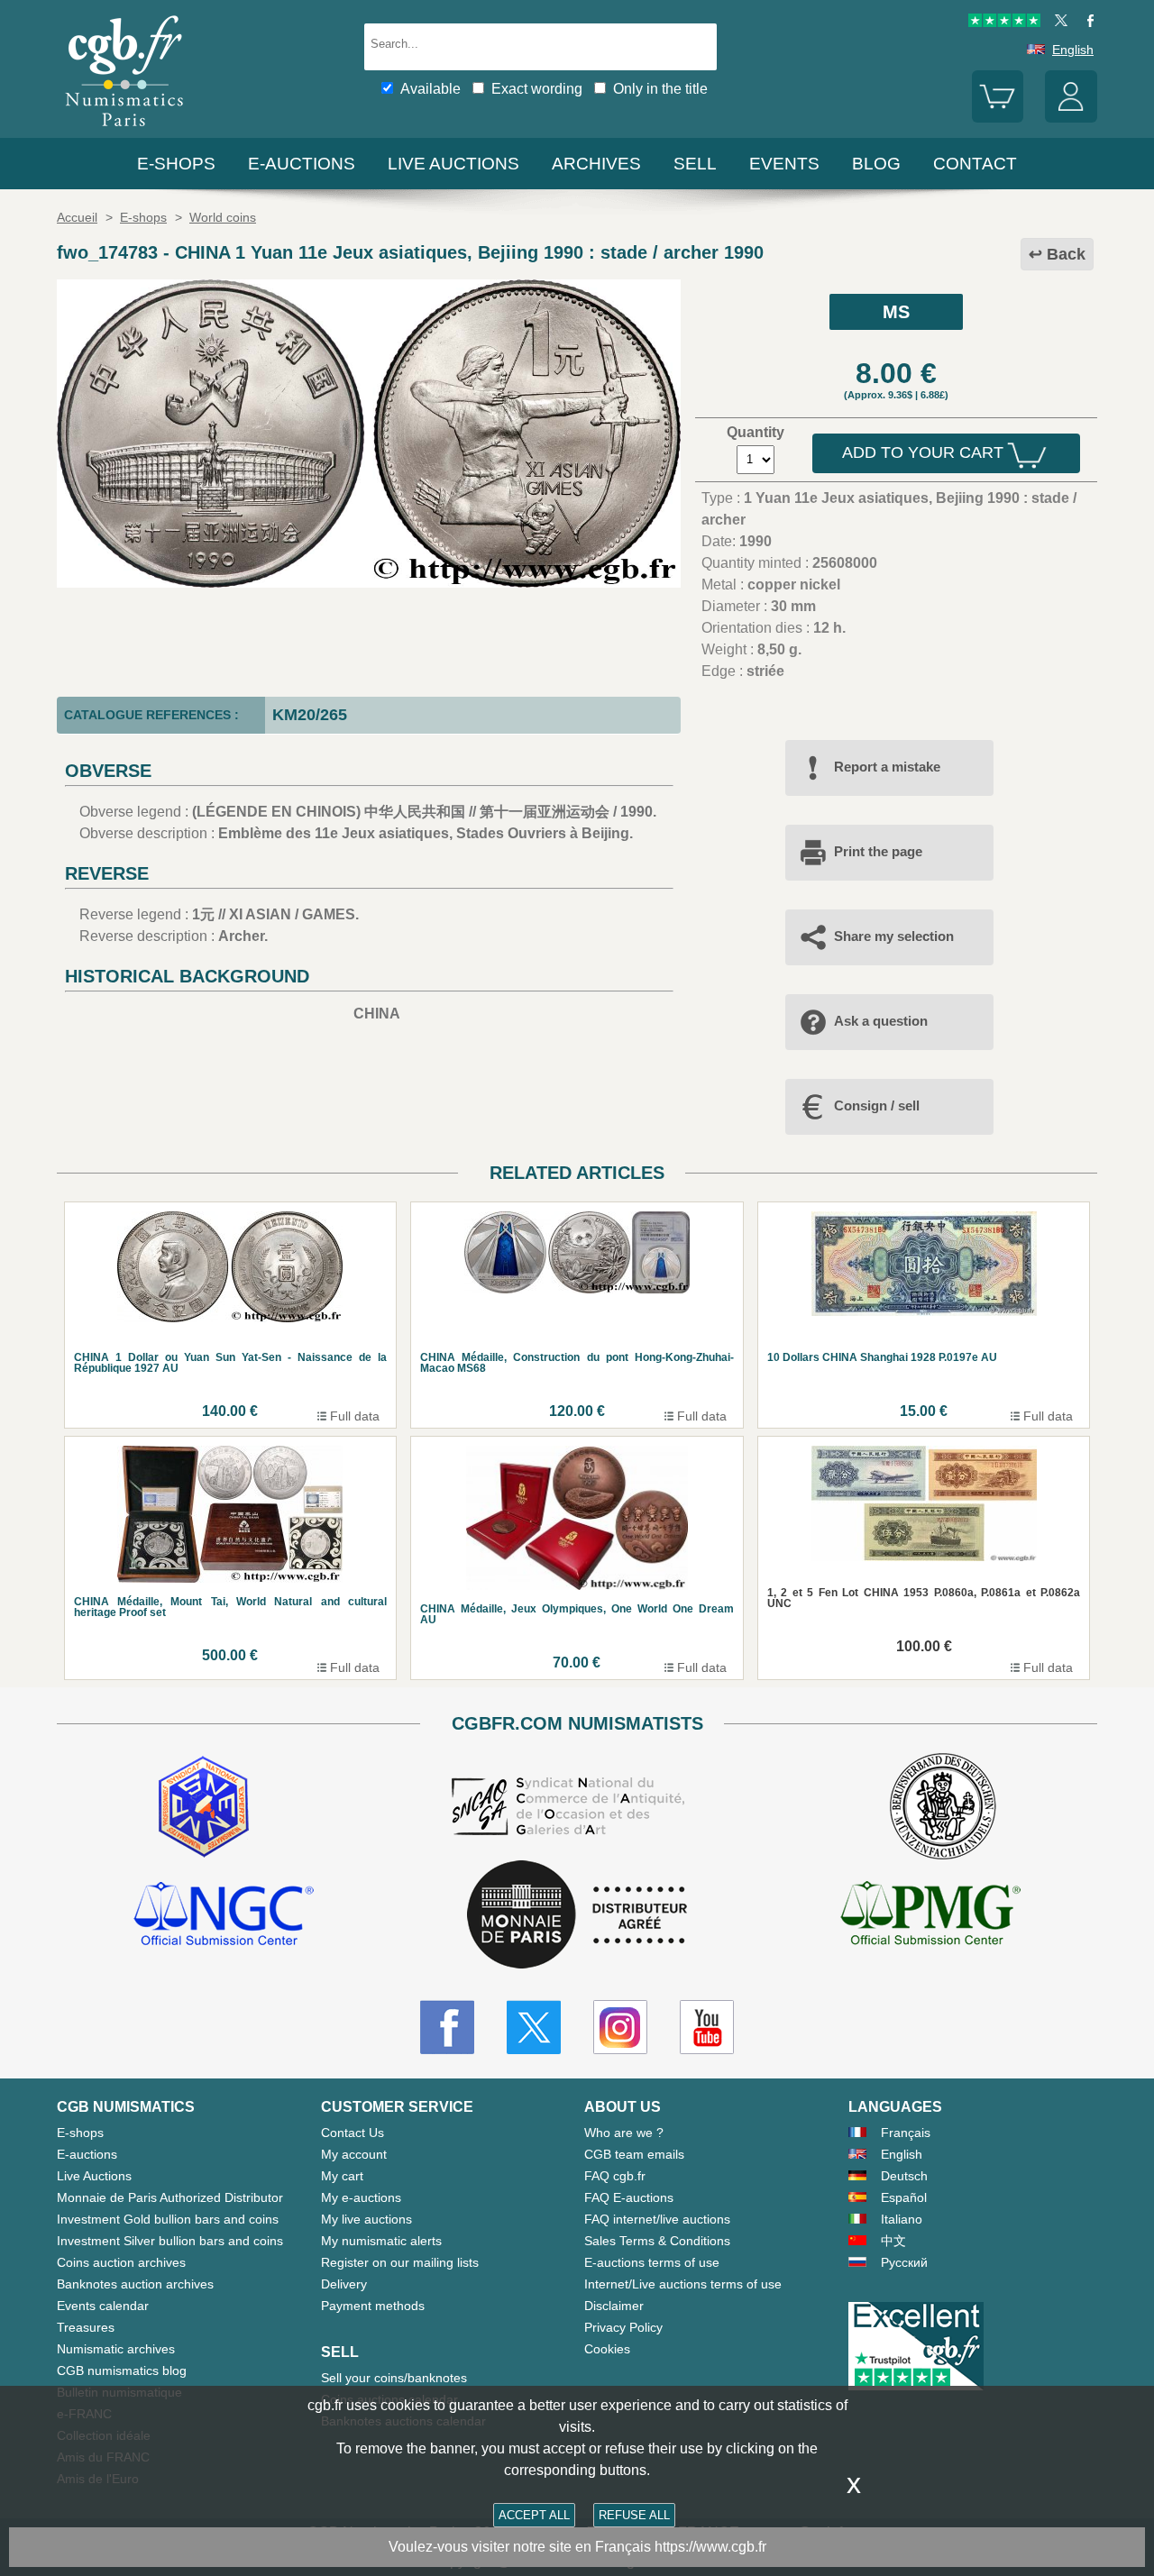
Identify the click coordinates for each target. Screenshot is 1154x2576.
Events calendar (103, 2306)
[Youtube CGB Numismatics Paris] (707, 2027)
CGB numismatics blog (122, 2370)
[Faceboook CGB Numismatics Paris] (447, 2027)
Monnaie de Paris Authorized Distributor (170, 2197)
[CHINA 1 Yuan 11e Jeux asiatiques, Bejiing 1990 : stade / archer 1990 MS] (369, 583)
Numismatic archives (116, 2349)
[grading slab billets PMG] (930, 1916)
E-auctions (302, 164)
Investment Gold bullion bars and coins (168, 2219)
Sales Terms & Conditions (657, 2241)
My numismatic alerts (381, 2241)
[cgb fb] (1086, 23)
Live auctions (453, 164)
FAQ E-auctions (629, 2197)
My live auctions (366, 2219)
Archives (596, 164)
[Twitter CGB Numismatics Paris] (534, 2027)
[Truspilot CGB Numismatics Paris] (1004, 23)
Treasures (86, 2327)
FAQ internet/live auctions (657, 2219)
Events (784, 164)
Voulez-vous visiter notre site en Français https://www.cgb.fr (577, 2547)
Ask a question (881, 1021)
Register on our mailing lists (400, 2262)
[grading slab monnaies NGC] (224, 1916)
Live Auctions (94, 2176)
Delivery (344, 2284)
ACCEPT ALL (534, 2515)
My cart (342, 2176)
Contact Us (353, 2133)
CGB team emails (634, 2154)
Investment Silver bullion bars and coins (170, 2241)
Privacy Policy (623, 2327)
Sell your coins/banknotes (394, 2378)
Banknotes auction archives (135, 2284)
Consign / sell (877, 1105)
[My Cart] (998, 118)
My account (354, 2154)
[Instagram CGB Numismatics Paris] (620, 2027)
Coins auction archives (121, 2262)
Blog (876, 164)
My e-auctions (361, 2197)
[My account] (1071, 118)
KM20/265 (310, 715)
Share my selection (894, 936)
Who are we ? (624, 2133)
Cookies (607, 2349)
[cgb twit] (1058, 23)
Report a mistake (887, 767)
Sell (695, 164)
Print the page (878, 851)
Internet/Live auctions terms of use (683, 2284)
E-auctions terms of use (652, 2262)
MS (896, 312)
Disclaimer (614, 2306)
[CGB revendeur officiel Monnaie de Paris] (577, 1916)
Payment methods (373, 2306)
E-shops (176, 164)
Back (1066, 254)
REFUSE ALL (634, 2515)
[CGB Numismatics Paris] (124, 130)
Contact (975, 164)
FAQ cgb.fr (615, 2176)
